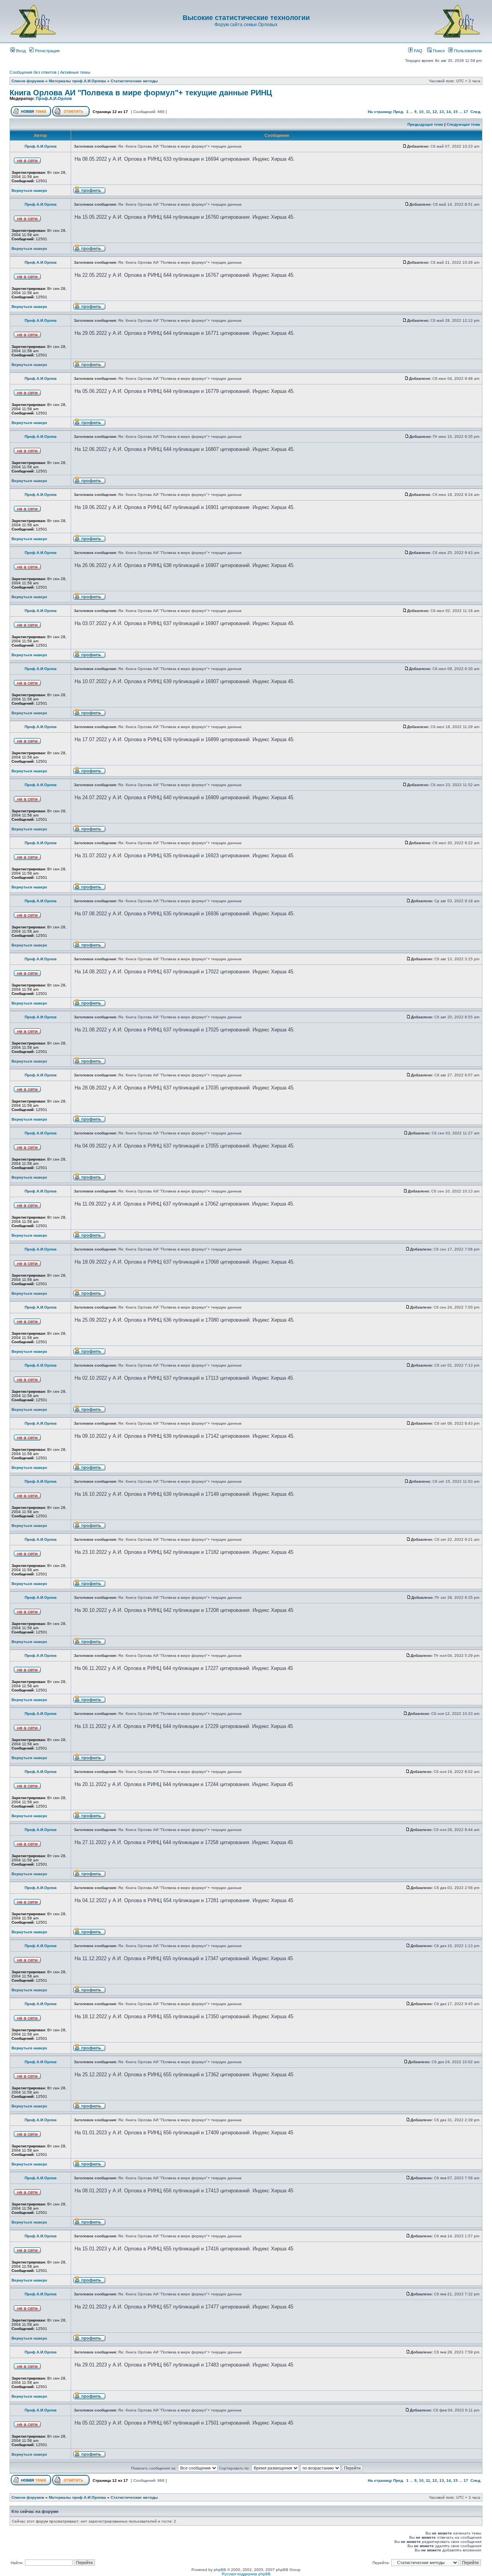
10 (421, 112)
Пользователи (467, 51)
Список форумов (28, 81)
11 (428, 112)
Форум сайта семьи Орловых (246, 25)
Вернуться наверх (29, 190)
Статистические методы (134, 81)
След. (476, 112)
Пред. (399, 112)
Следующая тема (463, 124)
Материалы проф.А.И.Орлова (77, 81)
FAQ (418, 51)
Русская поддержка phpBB (246, 2574)
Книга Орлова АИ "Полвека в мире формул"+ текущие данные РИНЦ (141, 93)
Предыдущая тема (425, 124)
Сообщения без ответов (33, 72)
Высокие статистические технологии (246, 18)
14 (449, 112)
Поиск (438, 51)
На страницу (380, 112)
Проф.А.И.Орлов (54, 98)
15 (455, 112)
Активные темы (75, 72)
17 (466, 112)
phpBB (220, 2570)
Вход (20, 51)
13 (442, 112)
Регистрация (47, 51)
